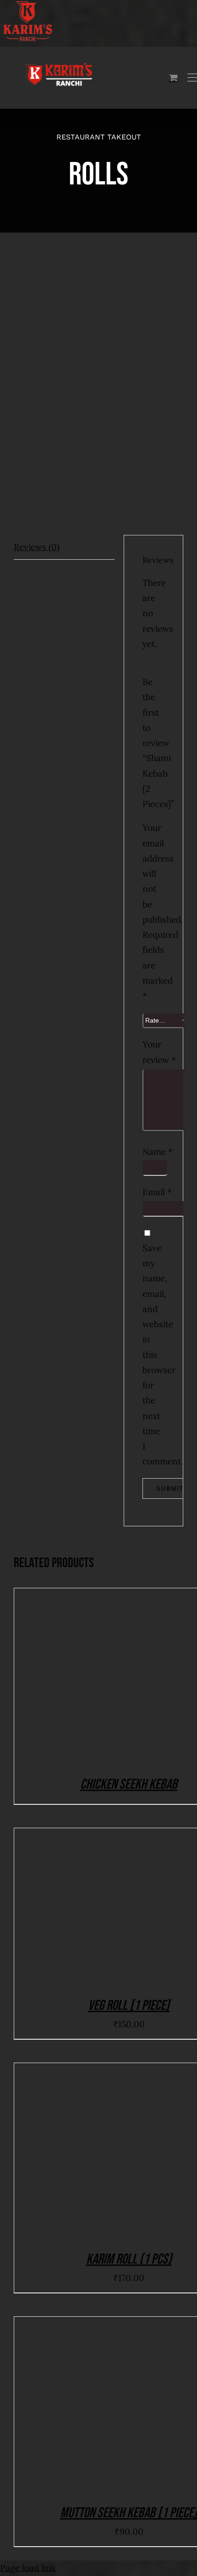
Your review (153, 1052)
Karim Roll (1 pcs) (129, 2259)
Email (157, 1192)
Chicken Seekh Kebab (129, 1784)
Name (158, 1152)
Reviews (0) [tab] (37, 547)
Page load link (28, 2568)
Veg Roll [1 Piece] (129, 2006)
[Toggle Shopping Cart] (173, 77)
